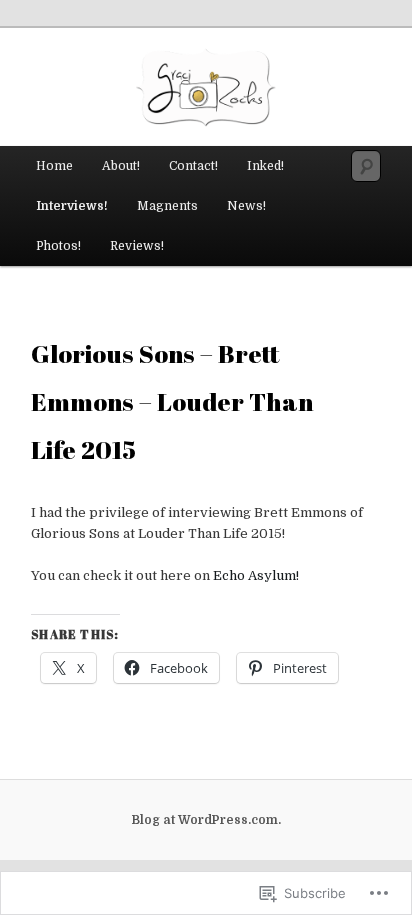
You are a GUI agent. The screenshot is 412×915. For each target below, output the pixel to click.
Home (54, 166)
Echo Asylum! (256, 575)
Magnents (167, 206)
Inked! (265, 166)
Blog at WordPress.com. (206, 820)
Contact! (193, 166)
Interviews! (72, 206)
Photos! (58, 246)
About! (121, 166)
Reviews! (137, 246)
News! (246, 206)
